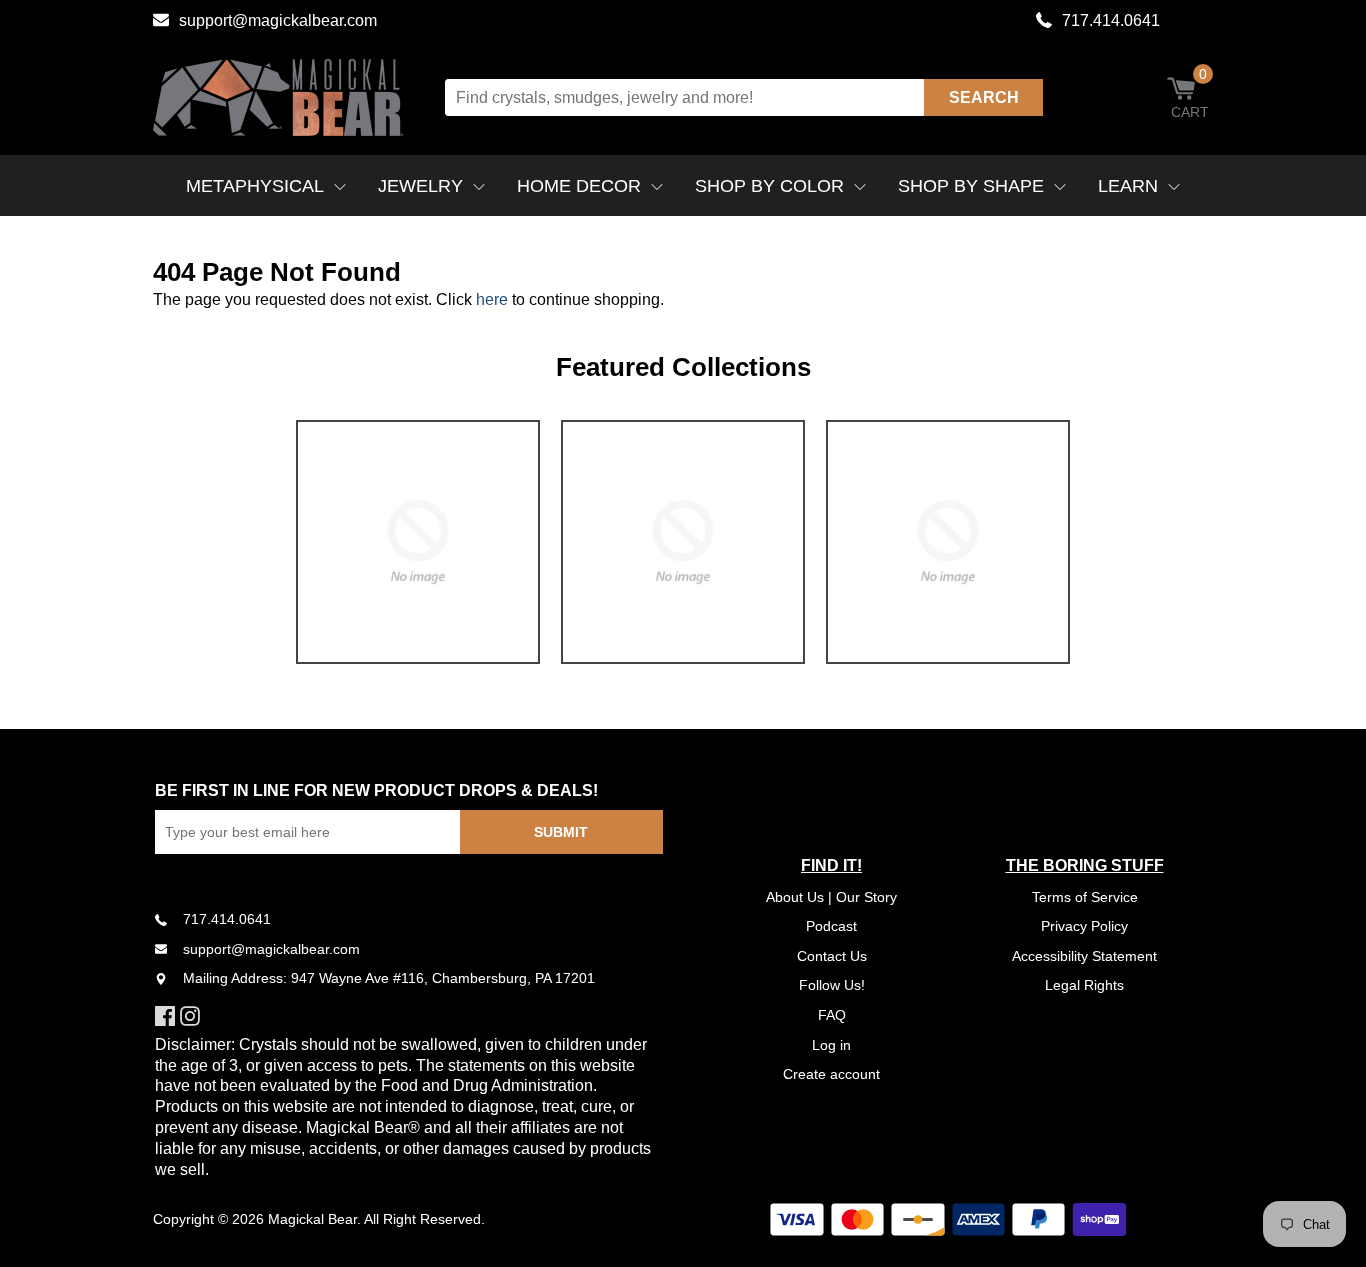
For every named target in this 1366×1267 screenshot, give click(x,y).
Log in (831, 1045)
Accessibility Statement (1084, 956)
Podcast (831, 926)
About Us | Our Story (831, 897)
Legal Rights (1084, 985)
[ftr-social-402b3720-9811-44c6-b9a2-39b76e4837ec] (167, 1016)
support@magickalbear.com (278, 20)
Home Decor (579, 186)
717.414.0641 (1111, 20)
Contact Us (832, 956)
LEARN (1128, 186)
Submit (561, 832)
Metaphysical (255, 186)
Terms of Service (1085, 897)
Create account (831, 1074)
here (492, 299)
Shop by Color (769, 186)
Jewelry (420, 186)
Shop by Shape (971, 186)
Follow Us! (832, 985)
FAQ (832, 1015)
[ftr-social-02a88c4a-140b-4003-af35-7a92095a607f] (192, 1016)
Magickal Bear (312, 1219)
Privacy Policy (1084, 926)
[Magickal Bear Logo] (278, 97)
